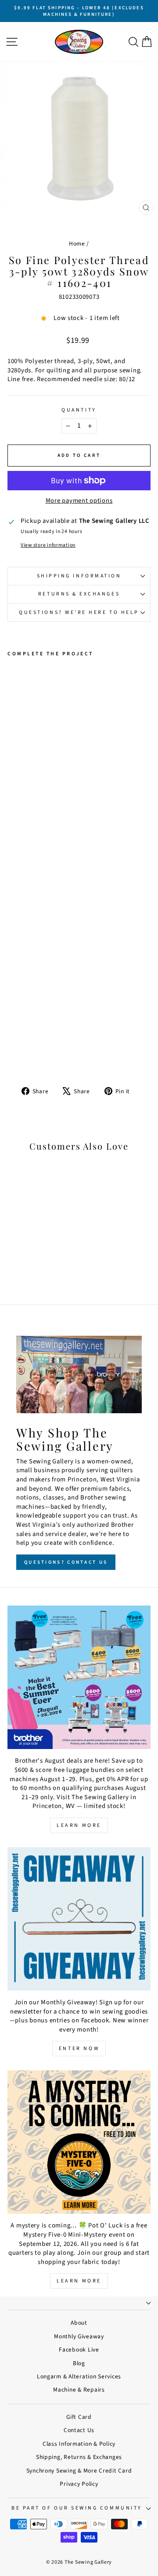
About (79, 2323)
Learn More (79, 1825)
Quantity (79, 410)
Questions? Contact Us (66, 1562)
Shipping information (79, 576)
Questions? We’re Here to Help (79, 612)
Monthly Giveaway (79, 2336)
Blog (79, 2363)
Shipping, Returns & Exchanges (79, 2457)
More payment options (79, 501)
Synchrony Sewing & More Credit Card (79, 2471)
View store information (48, 545)
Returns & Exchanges (79, 594)
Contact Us (79, 2430)
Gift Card (79, 2417)
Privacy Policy (79, 2484)
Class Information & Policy (79, 2444)
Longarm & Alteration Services (79, 2376)
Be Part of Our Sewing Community (77, 2508)
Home (77, 244)
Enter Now (79, 2049)
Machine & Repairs (79, 2390)
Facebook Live (79, 2350)
